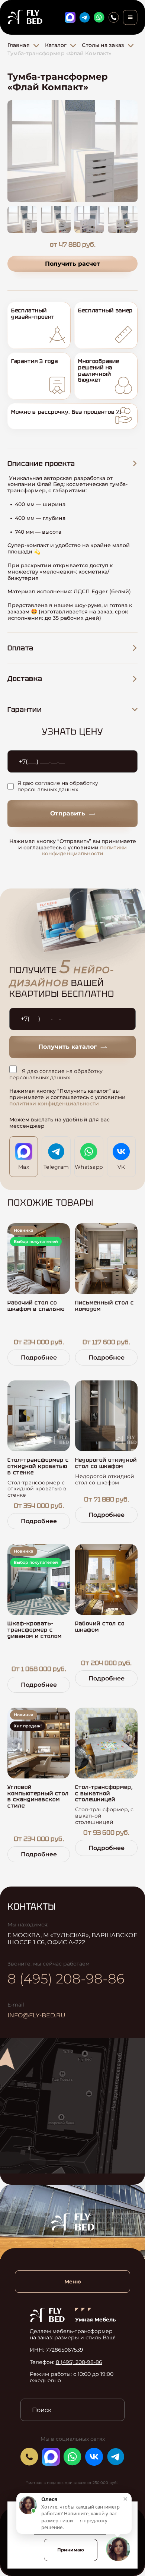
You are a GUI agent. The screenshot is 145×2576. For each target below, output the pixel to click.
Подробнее (39, 1358)
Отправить (68, 813)
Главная (19, 45)
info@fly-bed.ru (36, 2015)
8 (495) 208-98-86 (66, 1979)
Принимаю (71, 2550)
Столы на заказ (103, 45)
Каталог (56, 45)
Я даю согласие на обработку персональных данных (58, 786)
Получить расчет (72, 264)
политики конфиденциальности (85, 851)
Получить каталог (67, 1047)
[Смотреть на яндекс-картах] (72, 2106)
